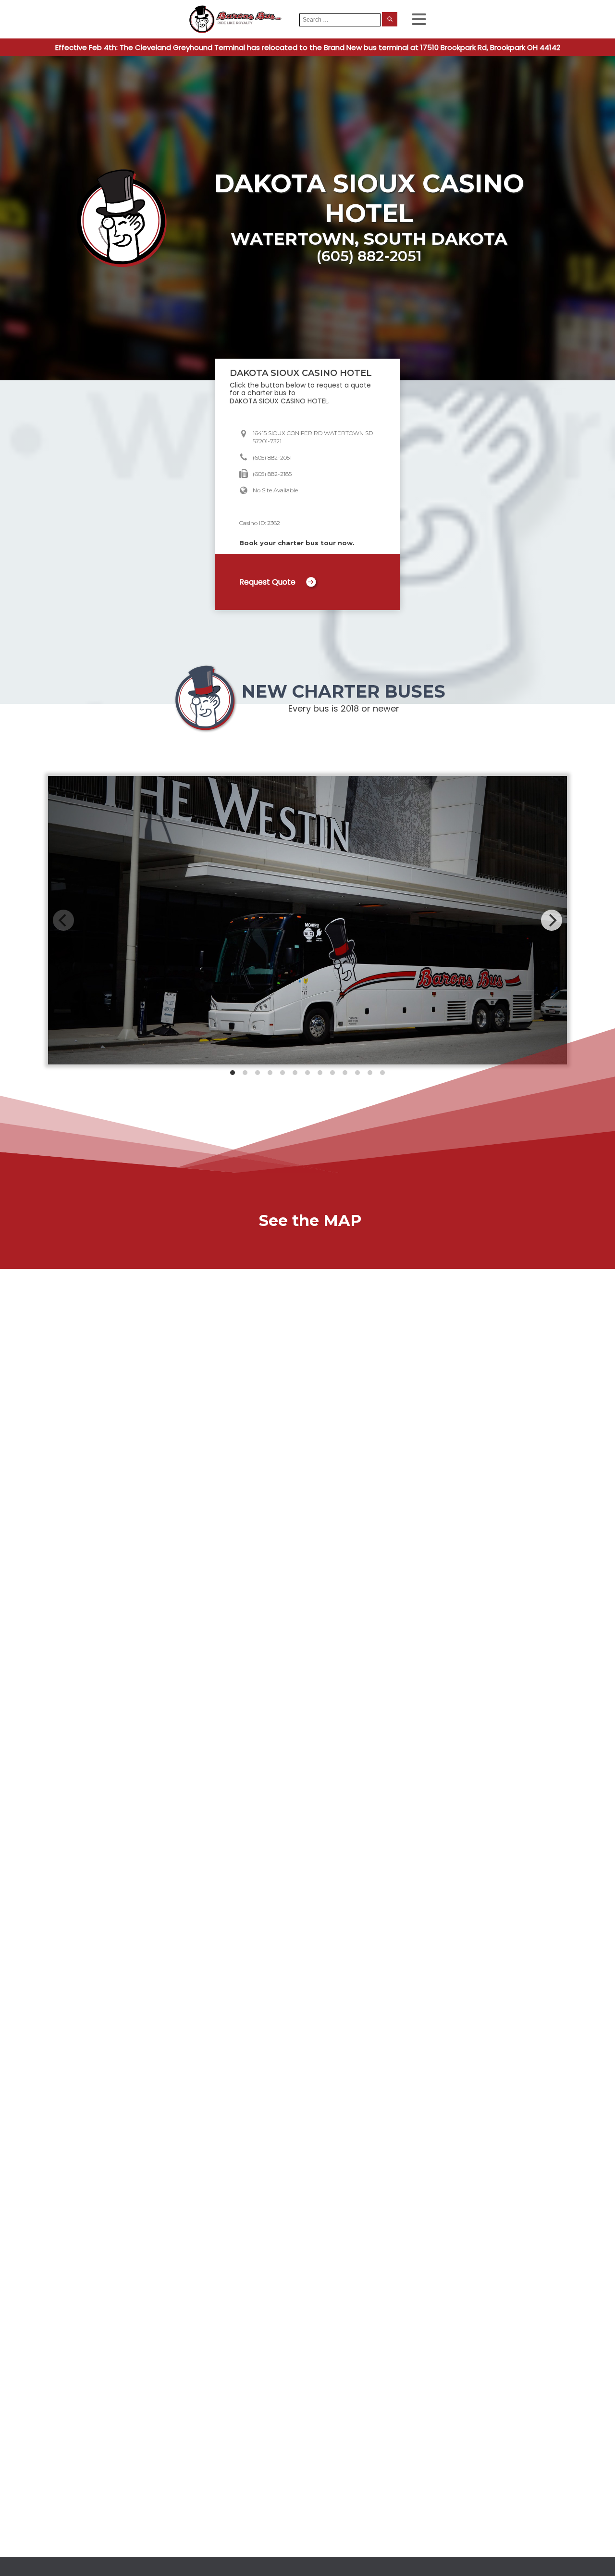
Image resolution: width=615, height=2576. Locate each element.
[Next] (552, 920)
